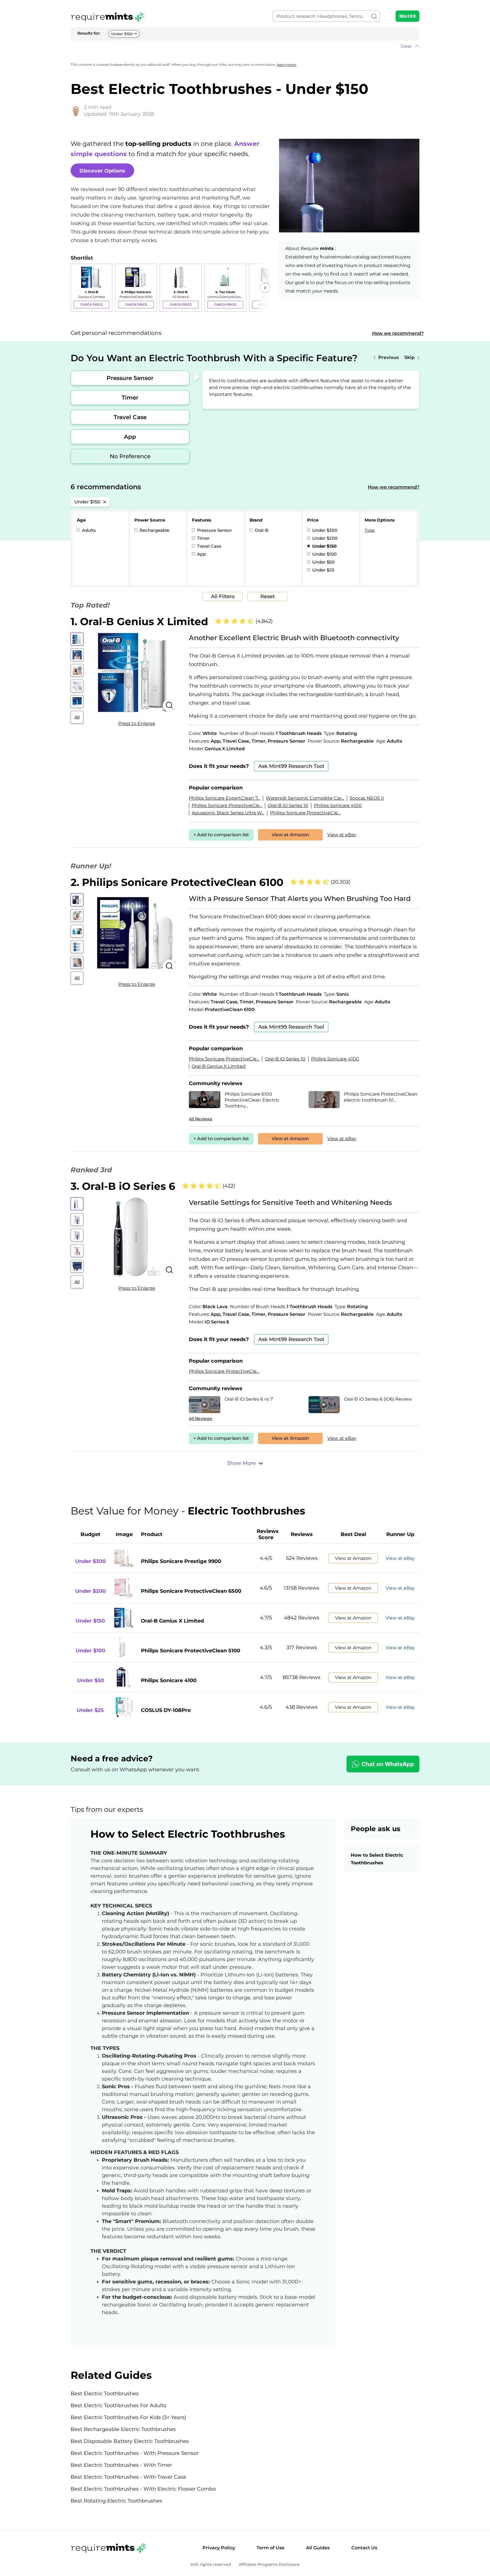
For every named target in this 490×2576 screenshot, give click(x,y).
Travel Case (130, 417)
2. (177, 882)
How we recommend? (398, 333)
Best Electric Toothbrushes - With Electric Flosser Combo (143, 2489)
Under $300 (324, 530)
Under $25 (323, 570)
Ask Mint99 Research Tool (291, 766)
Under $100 (324, 554)
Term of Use (271, 2548)
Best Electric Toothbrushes (105, 2394)
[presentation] (76, 288)
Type (370, 530)
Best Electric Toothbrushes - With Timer (121, 2465)
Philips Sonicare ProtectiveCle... (227, 805)
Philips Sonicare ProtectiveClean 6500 (191, 1591)
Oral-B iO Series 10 (288, 805)
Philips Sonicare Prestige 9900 (181, 1561)
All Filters (223, 596)
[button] (245, 46)
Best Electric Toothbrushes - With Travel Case (128, 2477)
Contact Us (364, 2548)
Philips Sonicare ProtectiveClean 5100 (191, 1651)
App (130, 437)
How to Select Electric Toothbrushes (377, 1859)
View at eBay (342, 835)
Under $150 (122, 34)
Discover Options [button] (102, 171)
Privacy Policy (219, 2548)
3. (123, 1186)
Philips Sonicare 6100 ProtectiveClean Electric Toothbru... (252, 1100)
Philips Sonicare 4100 (338, 805)
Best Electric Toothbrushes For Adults (118, 2405)
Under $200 (324, 538)
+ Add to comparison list (221, 835)
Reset (268, 596)
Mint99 (407, 16)
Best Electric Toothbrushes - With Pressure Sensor (135, 2453)
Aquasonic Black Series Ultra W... (228, 813)
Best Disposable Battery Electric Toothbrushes (130, 2441)
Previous (388, 357)
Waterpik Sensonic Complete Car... (305, 798)
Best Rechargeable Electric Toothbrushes (123, 2429)
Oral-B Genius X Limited (219, 1066)
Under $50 (323, 562)
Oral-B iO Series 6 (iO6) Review (378, 1399)
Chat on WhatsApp (388, 1764)
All (77, 717)
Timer (130, 398)
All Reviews (200, 1119)
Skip (409, 357)
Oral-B (261, 530)
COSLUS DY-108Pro (166, 1710)
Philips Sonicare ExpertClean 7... (224, 798)
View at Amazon (290, 835)
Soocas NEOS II (367, 798)
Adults (88, 530)
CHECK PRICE (92, 304)
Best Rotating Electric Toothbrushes (116, 2501)
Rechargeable (154, 530)
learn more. (287, 65)
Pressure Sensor (130, 378)
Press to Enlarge (137, 723)
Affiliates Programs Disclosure (269, 2565)
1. (139, 621)
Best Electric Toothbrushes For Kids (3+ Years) (128, 2417)
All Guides (318, 2548)
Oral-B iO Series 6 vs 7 (249, 1399)
